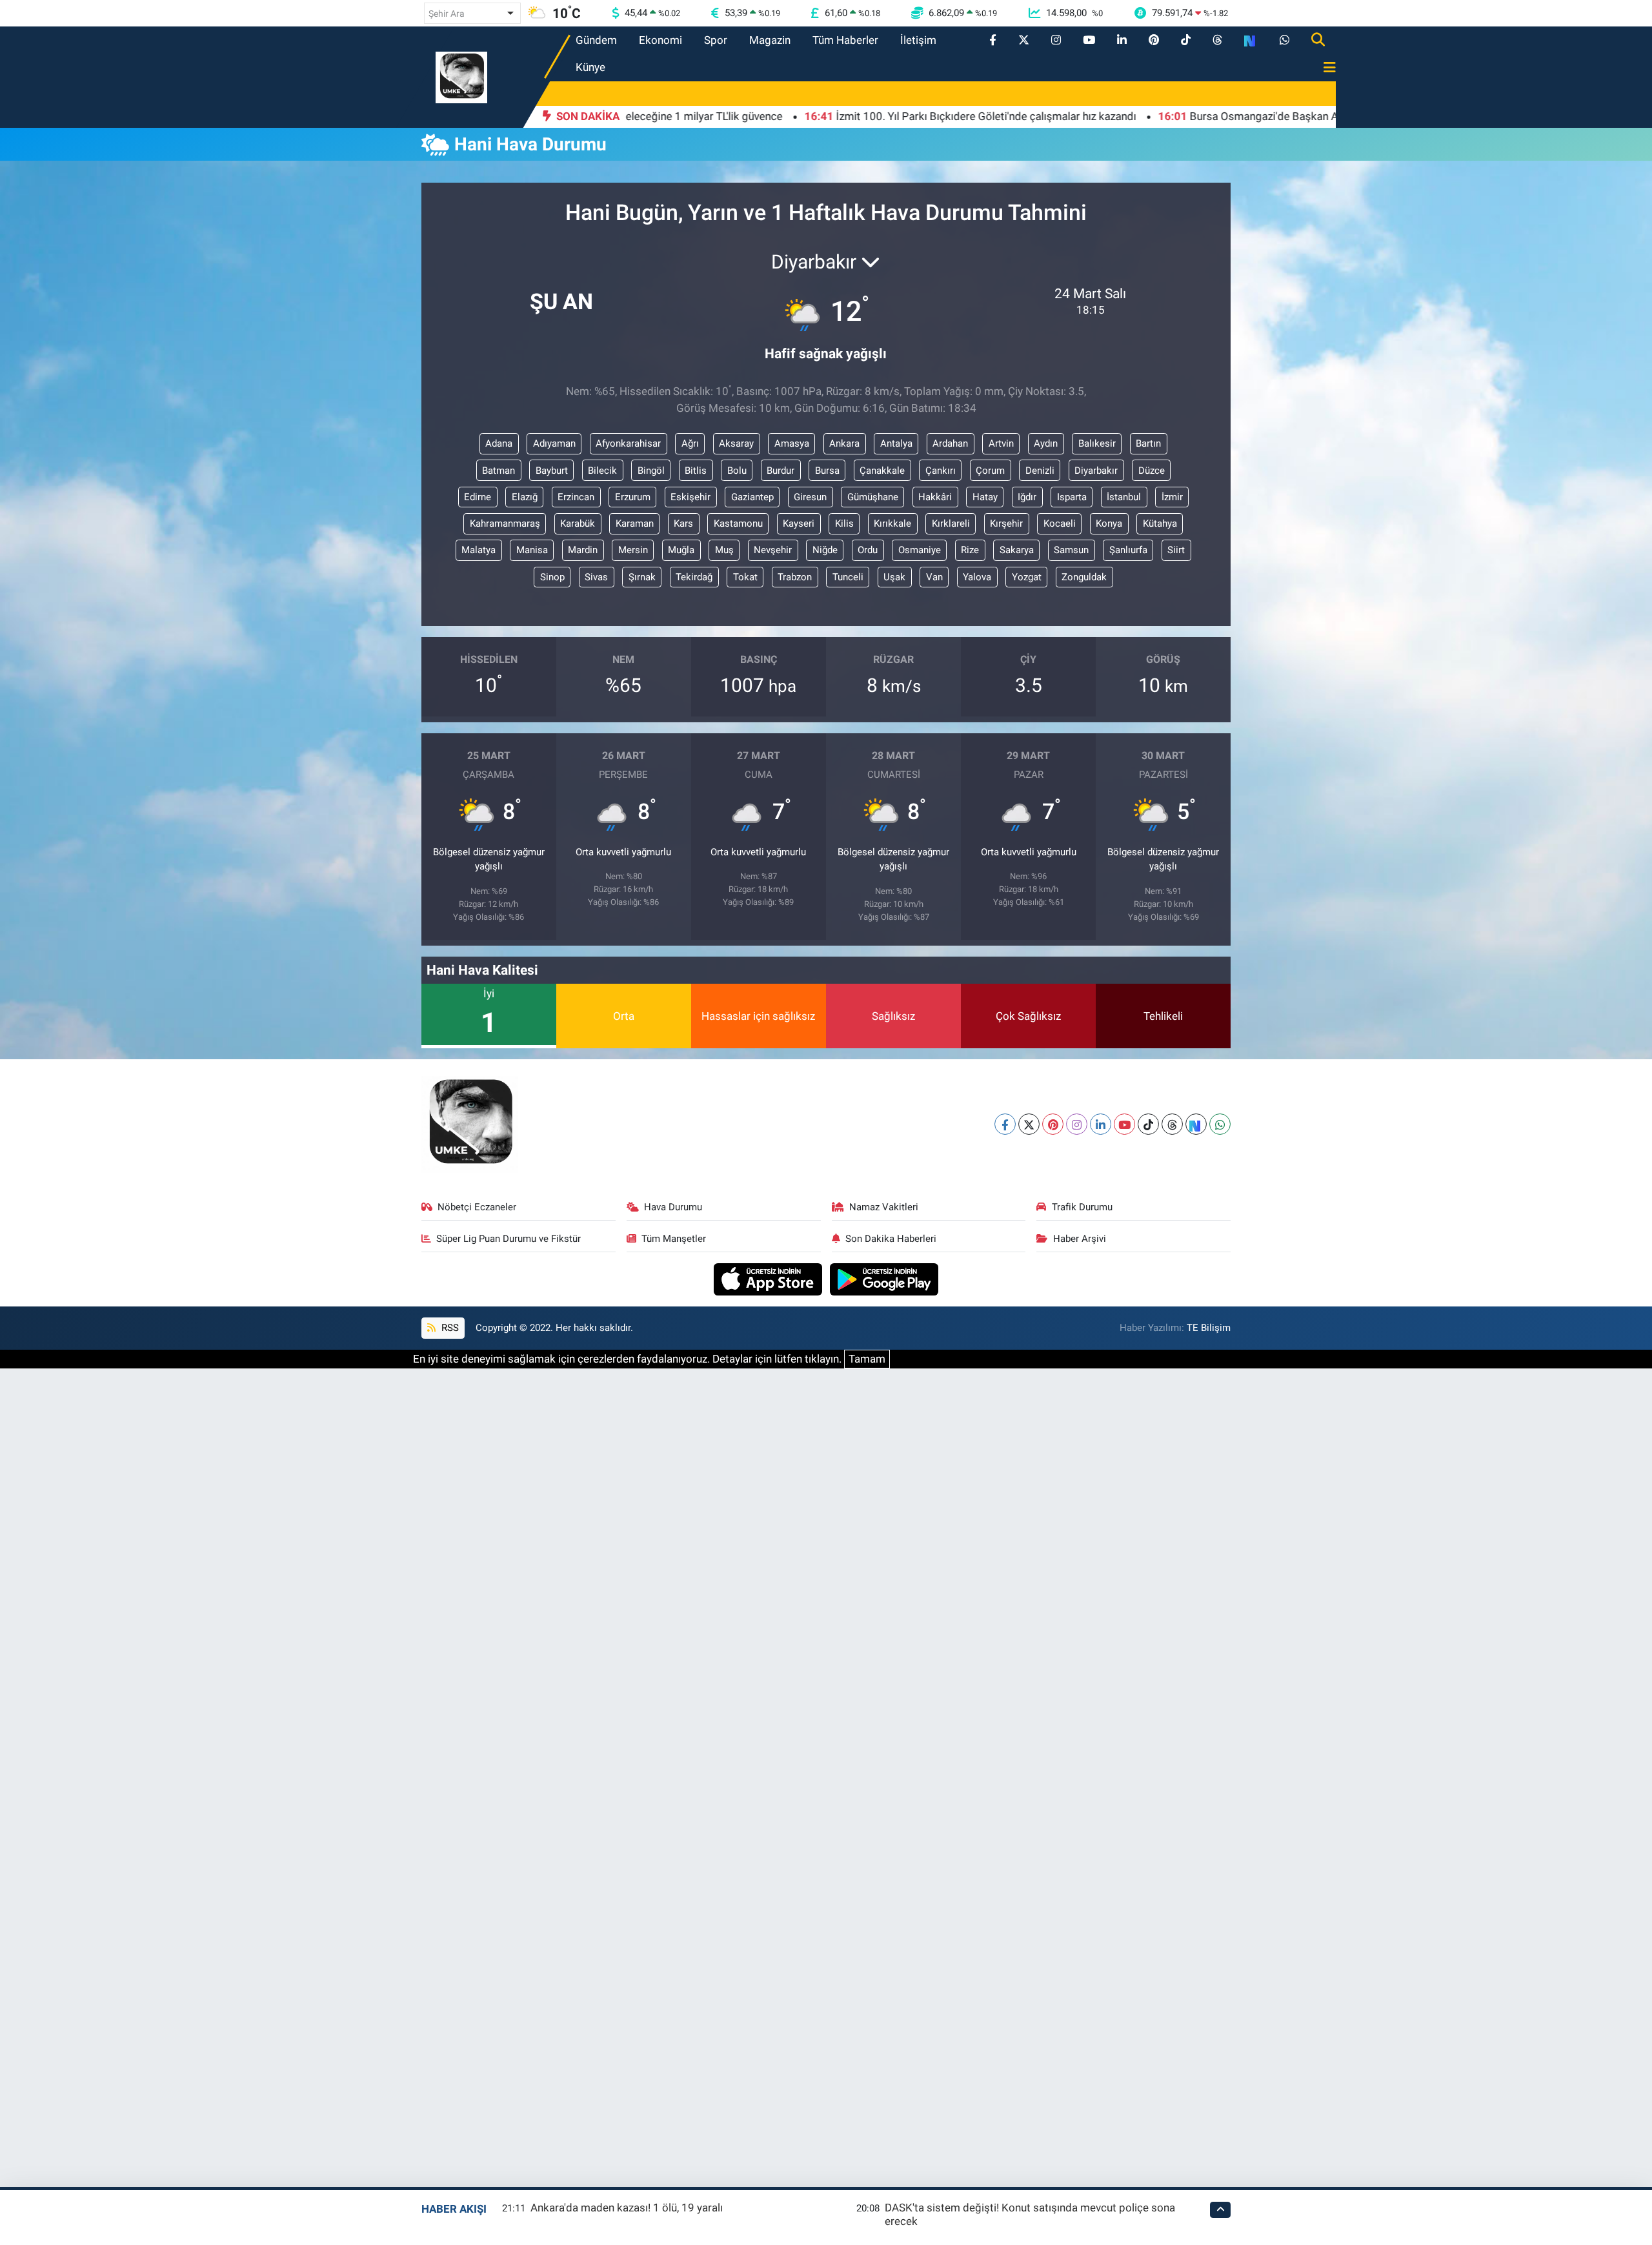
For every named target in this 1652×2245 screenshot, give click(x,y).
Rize (970, 550)
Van (934, 577)
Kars (683, 523)
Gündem (596, 40)
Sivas (596, 577)
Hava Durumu (673, 1207)
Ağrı (690, 443)
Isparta (1072, 497)
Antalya (896, 443)
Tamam (867, 1359)
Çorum (990, 471)
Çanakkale (882, 471)
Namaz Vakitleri (884, 1207)
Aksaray (736, 443)
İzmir (1172, 497)
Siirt (1176, 550)
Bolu (737, 471)
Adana (499, 443)
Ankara (844, 443)
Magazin (770, 40)
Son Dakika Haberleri (891, 1239)
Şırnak (642, 577)
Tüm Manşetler (674, 1239)
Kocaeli (1060, 523)
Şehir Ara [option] (447, 14)
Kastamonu (738, 523)
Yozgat (1027, 577)
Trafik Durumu (1082, 1207)
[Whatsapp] (1220, 1124)
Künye (590, 67)
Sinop (552, 577)
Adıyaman (554, 443)
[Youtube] (1124, 1124)
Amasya (792, 443)
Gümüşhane (873, 497)
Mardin (583, 550)
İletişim (918, 40)
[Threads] (1172, 1124)
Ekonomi (660, 40)
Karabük (578, 523)
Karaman (635, 523)
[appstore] (770, 1278)
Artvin (1001, 443)
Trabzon (795, 577)
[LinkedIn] (1101, 1124)
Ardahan (950, 443)
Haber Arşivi (1080, 1239)
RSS (449, 1328)
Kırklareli (951, 523)
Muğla (681, 550)
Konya (1109, 523)
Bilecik (602, 471)
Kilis (844, 523)
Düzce (1152, 471)
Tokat (745, 577)
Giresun (810, 497)
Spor (716, 40)
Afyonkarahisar (628, 443)
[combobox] (472, 13)
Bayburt (552, 471)
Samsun (1071, 550)
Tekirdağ (694, 577)
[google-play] (884, 1278)
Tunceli (848, 577)
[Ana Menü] (1324, 68)
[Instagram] (1077, 1124)
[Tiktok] (1148, 1124)
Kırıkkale (892, 523)
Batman (499, 471)
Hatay (985, 497)
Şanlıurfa (1128, 550)
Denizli (1040, 471)
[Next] (1196, 1124)
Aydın (1046, 443)
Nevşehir (773, 550)
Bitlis (696, 471)
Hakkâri (935, 497)
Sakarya (1017, 550)
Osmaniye (920, 550)
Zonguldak (1084, 577)
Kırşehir (1006, 523)
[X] (1029, 1124)
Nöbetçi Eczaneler (477, 1207)
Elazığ (525, 497)
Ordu (868, 550)
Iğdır (1027, 497)
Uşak (894, 577)
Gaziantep (752, 497)
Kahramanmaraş (505, 523)
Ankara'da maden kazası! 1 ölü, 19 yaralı (627, 2208)
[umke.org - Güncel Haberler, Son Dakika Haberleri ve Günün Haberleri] (461, 76)
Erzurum (633, 497)
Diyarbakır (1096, 471)
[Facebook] (1005, 1124)
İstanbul (1124, 497)
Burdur (781, 471)
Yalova (977, 577)
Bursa (827, 471)
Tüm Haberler (845, 40)
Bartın (1148, 443)
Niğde (825, 550)
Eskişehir (690, 497)
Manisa (532, 550)
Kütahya (1160, 523)
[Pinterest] (1053, 1124)
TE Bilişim (1209, 1328)
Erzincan (576, 497)
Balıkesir (1097, 443)
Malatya (478, 550)
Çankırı (941, 471)
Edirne (478, 497)
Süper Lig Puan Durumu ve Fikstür (509, 1239)
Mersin (633, 550)
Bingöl (651, 471)
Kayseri (799, 523)
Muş (724, 550)
